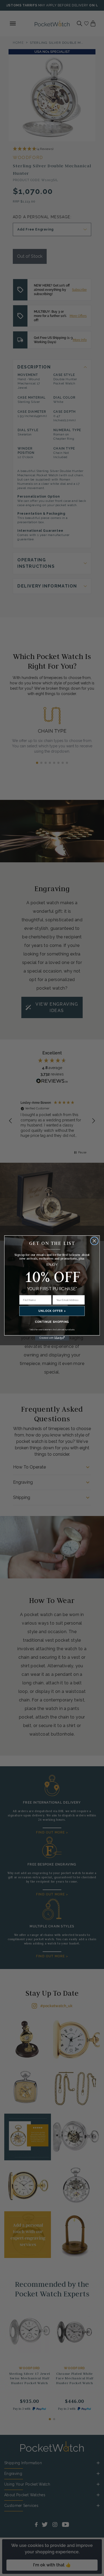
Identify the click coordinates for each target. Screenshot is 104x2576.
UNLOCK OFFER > (52, 1311)
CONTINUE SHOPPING (52, 1322)
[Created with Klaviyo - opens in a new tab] (52, 1338)
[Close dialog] (94, 1241)
